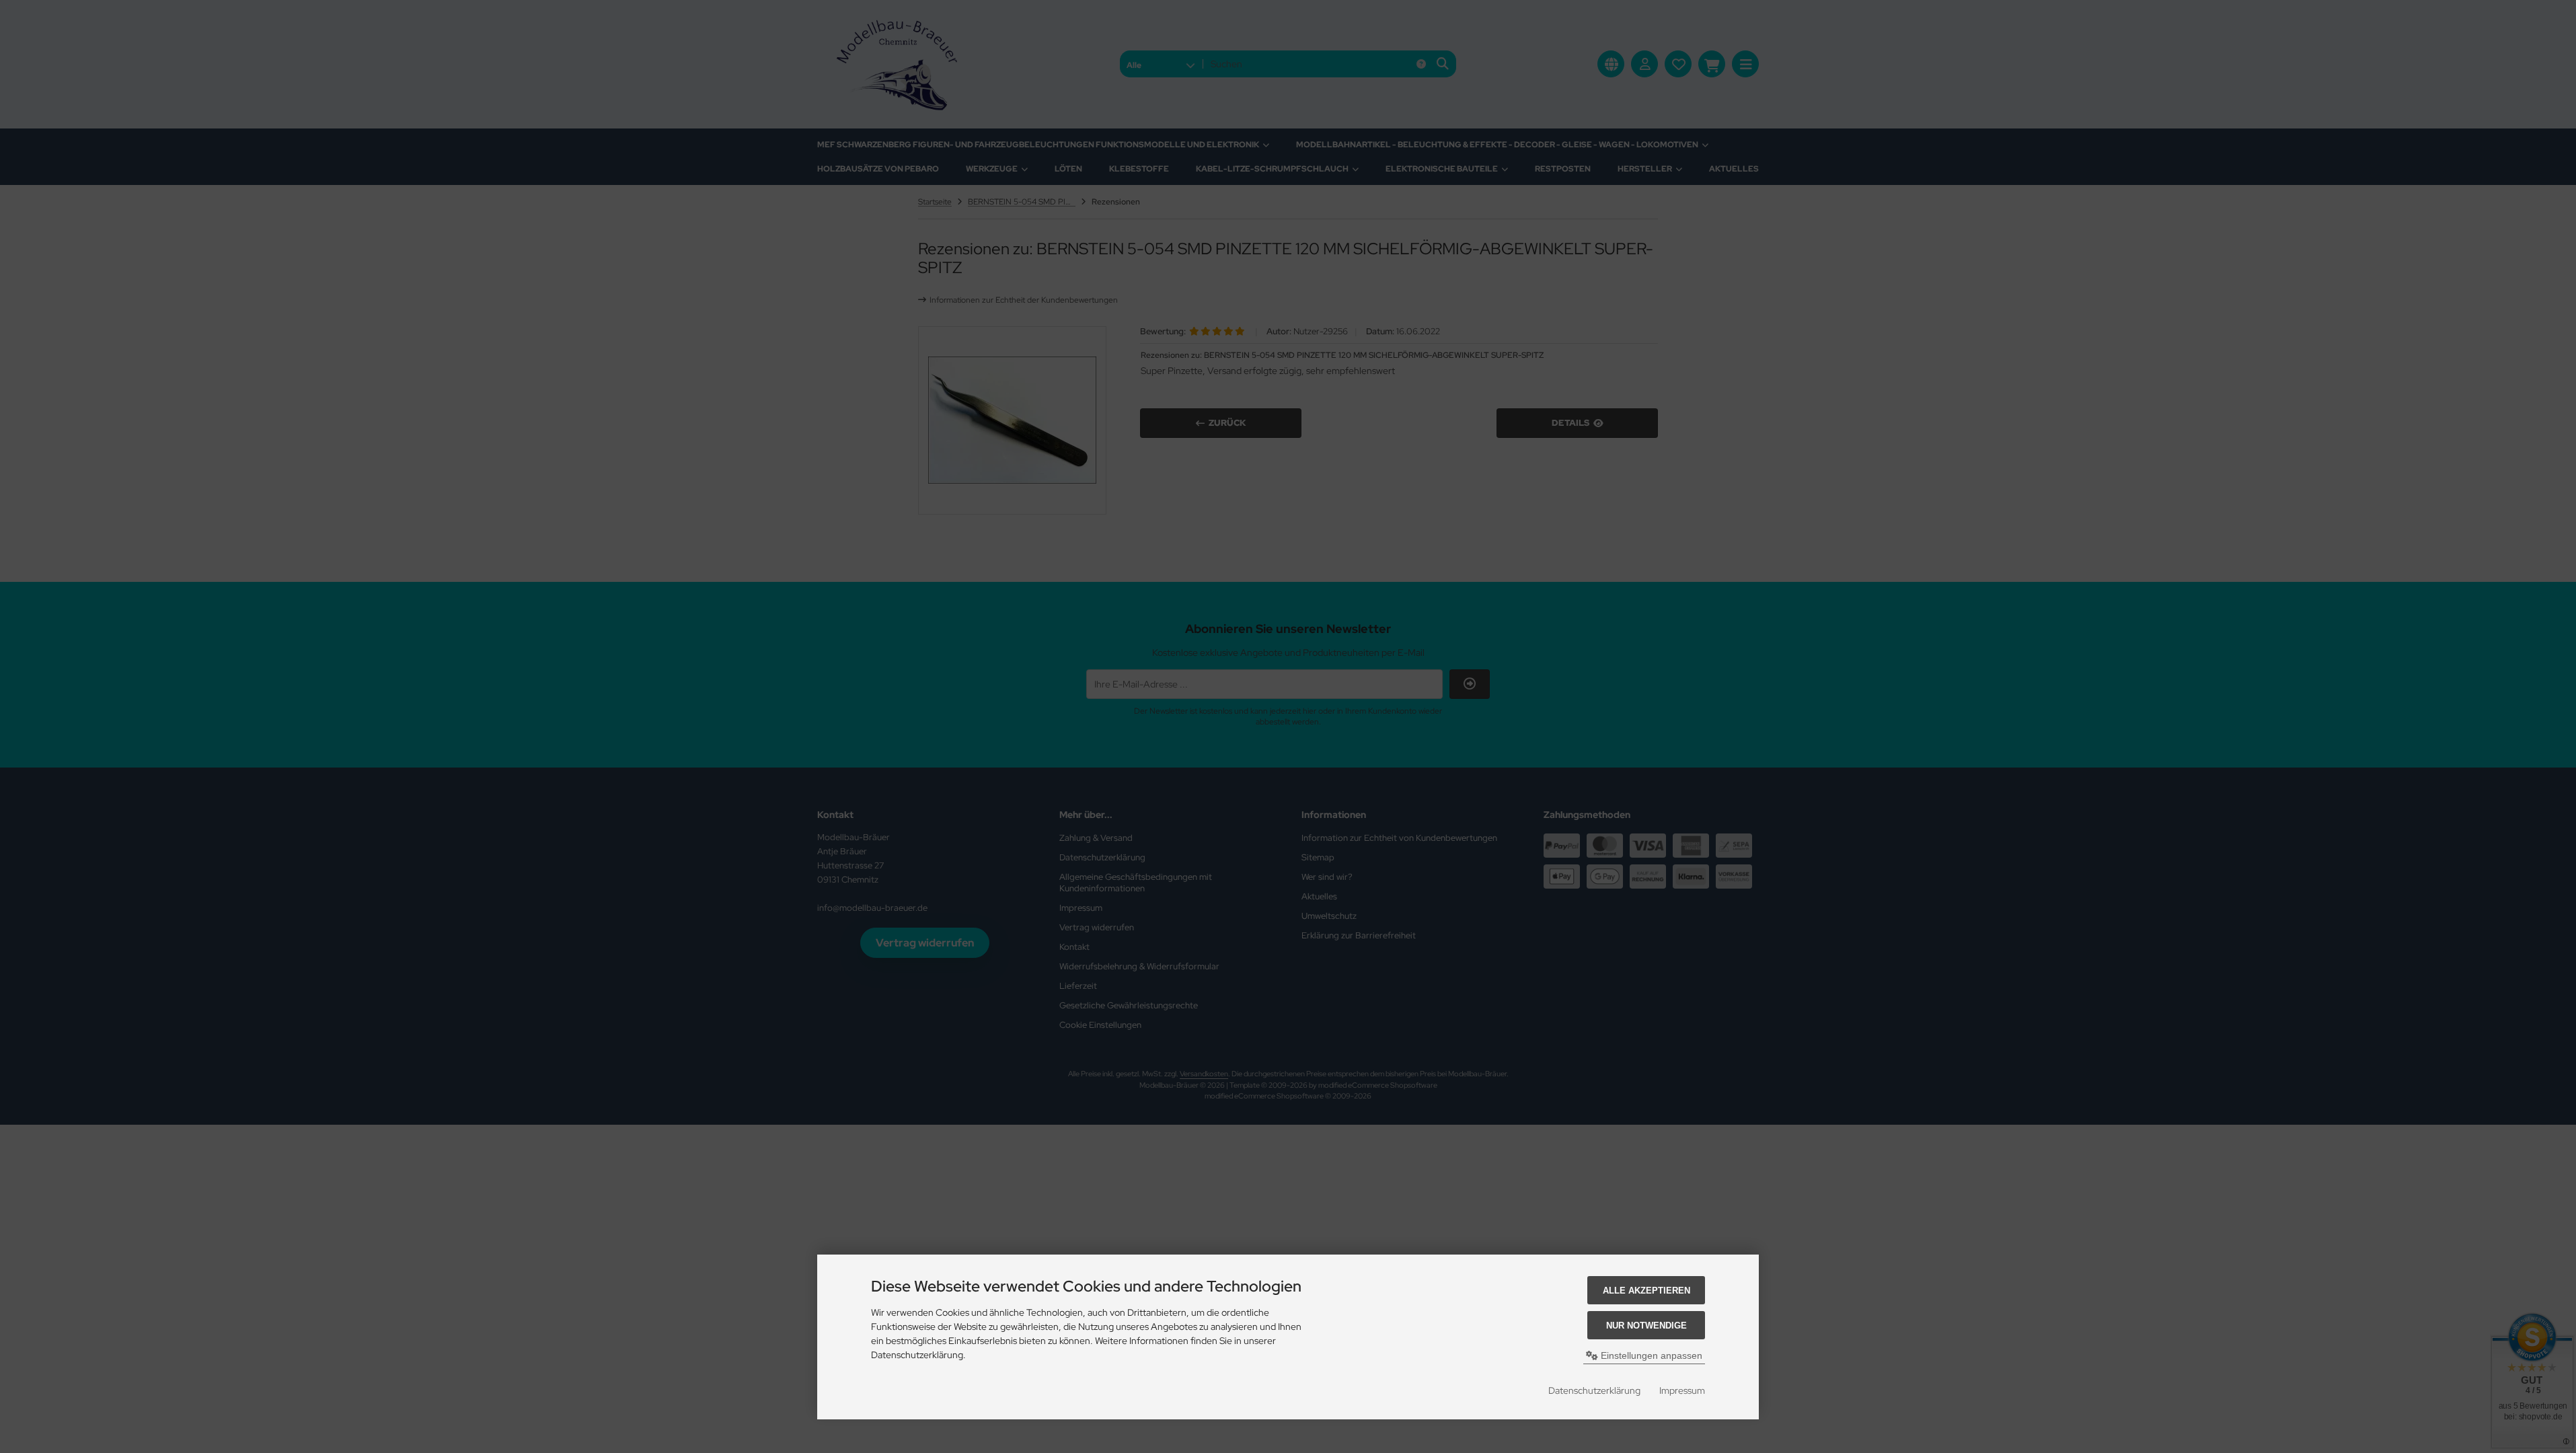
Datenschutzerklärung (1594, 1390)
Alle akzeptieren (1646, 1291)
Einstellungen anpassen (1650, 1355)
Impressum (1682, 1390)
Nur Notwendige (1646, 1326)
